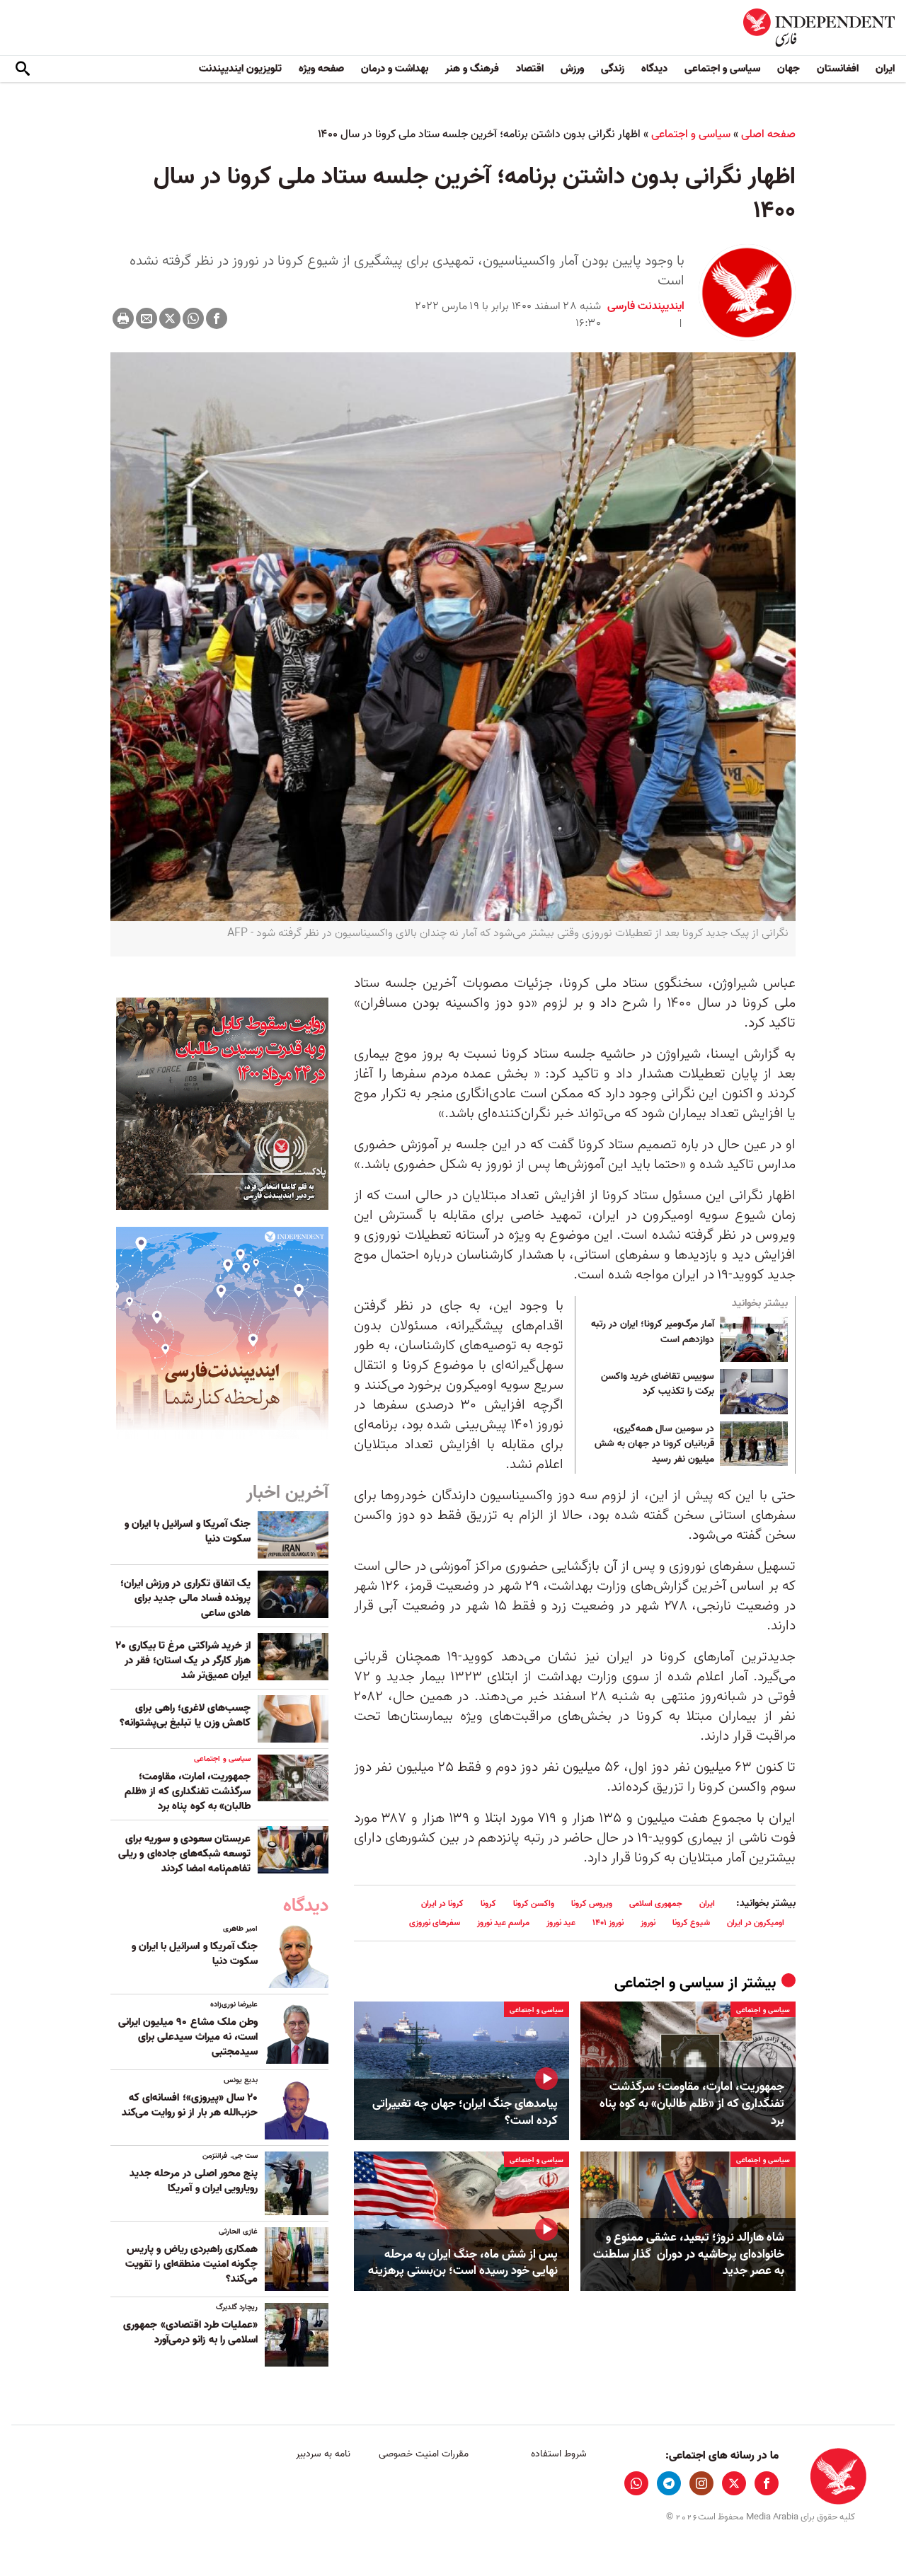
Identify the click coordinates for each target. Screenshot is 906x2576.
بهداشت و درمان (395, 69)
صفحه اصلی (768, 134)
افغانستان (838, 69)
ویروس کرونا (592, 1904)
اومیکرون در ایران (756, 1923)
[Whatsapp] (193, 318)
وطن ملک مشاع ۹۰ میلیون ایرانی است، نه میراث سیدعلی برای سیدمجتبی (188, 2037)
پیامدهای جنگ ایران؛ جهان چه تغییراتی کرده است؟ (465, 2113)
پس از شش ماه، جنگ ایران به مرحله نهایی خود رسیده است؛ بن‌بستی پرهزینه (463, 2263)
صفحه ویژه (321, 69)
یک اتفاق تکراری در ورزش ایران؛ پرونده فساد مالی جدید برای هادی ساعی (185, 1598)
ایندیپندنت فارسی (646, 306)
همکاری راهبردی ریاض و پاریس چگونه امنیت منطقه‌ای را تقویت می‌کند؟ (191, 2264)
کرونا (488, 1904)
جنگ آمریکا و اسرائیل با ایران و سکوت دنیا (188, 1531)
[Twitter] (170, 318)
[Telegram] (669, 2483)
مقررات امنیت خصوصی (424, 2454)
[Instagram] (701, 2483)
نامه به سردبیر (323, 2454)
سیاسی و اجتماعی (722, 69)
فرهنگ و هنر (472, 69)
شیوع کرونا (691, 1923)
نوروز (648, 1923)
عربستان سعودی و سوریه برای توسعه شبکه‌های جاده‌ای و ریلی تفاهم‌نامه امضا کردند (184, 1854)
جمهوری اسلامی (656, 1904)
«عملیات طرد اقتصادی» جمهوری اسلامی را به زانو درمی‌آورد (190, 2332)
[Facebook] (217, 318)
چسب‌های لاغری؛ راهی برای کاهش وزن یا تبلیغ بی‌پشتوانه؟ (185, 1715)
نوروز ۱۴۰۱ (608, 1923)
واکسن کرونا (534, 1904)
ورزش (572, 69)
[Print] (123, 318)
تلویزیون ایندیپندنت (240, 69)
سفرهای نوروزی (435, 1923)
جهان (789, 69)
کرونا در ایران (442, 1904)
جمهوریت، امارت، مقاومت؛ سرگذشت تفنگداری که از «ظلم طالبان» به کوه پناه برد (692, 2104)
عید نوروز (561, 1923)
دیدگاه (654, 69)
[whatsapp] (636, 2483)
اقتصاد (530, 69)
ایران (885, 69)
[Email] (147, 318)
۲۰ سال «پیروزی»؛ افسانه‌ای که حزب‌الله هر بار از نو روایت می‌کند (190, 2105)
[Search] (23, 69)
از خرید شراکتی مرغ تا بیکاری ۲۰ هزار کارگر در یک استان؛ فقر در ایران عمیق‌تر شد (183, 1660)
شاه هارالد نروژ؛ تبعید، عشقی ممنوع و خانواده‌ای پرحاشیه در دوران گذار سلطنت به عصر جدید (689, 2254)
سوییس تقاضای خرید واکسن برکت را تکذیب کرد (658, 1385)
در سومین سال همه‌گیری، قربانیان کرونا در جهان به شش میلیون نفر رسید (654, 1444)
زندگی (613, 69)
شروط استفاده (559, 2454)
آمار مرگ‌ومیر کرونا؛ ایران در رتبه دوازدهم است (653, 1332)
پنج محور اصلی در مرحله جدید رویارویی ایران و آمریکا (194, 2181)
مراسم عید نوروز (503, 1923)
